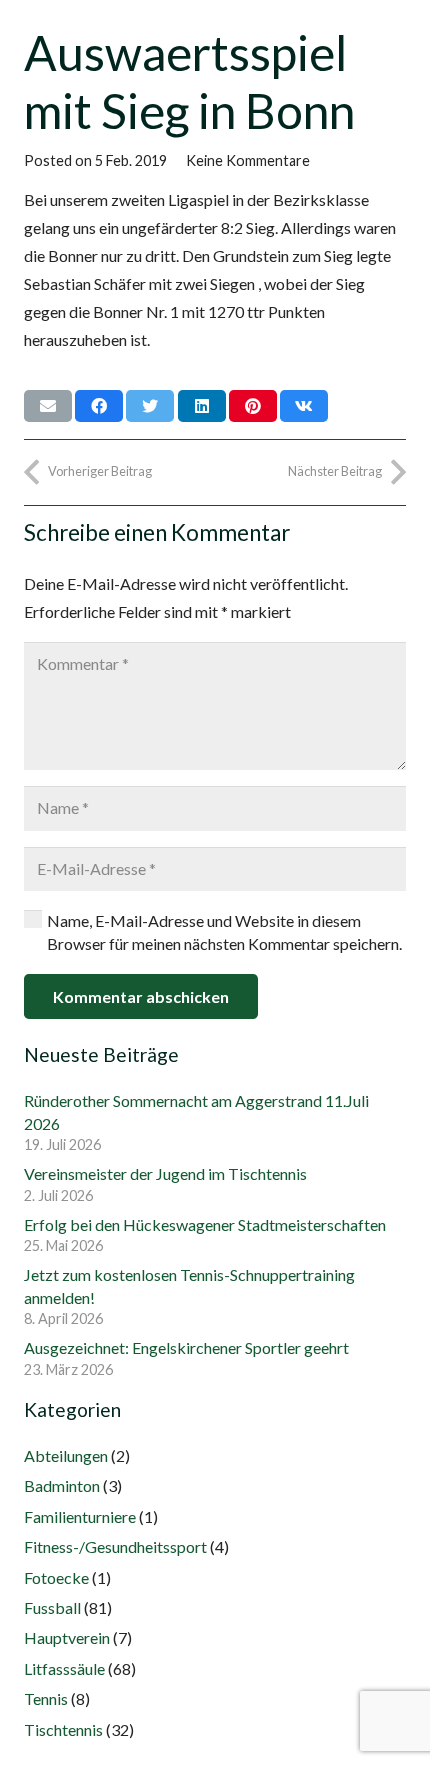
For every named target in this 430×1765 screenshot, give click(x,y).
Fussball (52, 1607)
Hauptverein (67, 1637)
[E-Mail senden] (48, 406)
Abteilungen (66, 1455)
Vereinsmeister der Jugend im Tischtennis (165, 1173)
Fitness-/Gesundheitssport (115, 1546)
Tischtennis (63, 1729)
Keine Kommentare (248, 160)
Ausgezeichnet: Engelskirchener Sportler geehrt (186, 1347)
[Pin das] (253, 406)
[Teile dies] (99, 406)
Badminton (62, 1485)
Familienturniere (80, 1516)
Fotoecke (56, 1577)
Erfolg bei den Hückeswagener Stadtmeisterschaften (205, 1224)
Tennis (46, 1698)
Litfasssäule (64, 1668)
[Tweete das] (150, 406)
